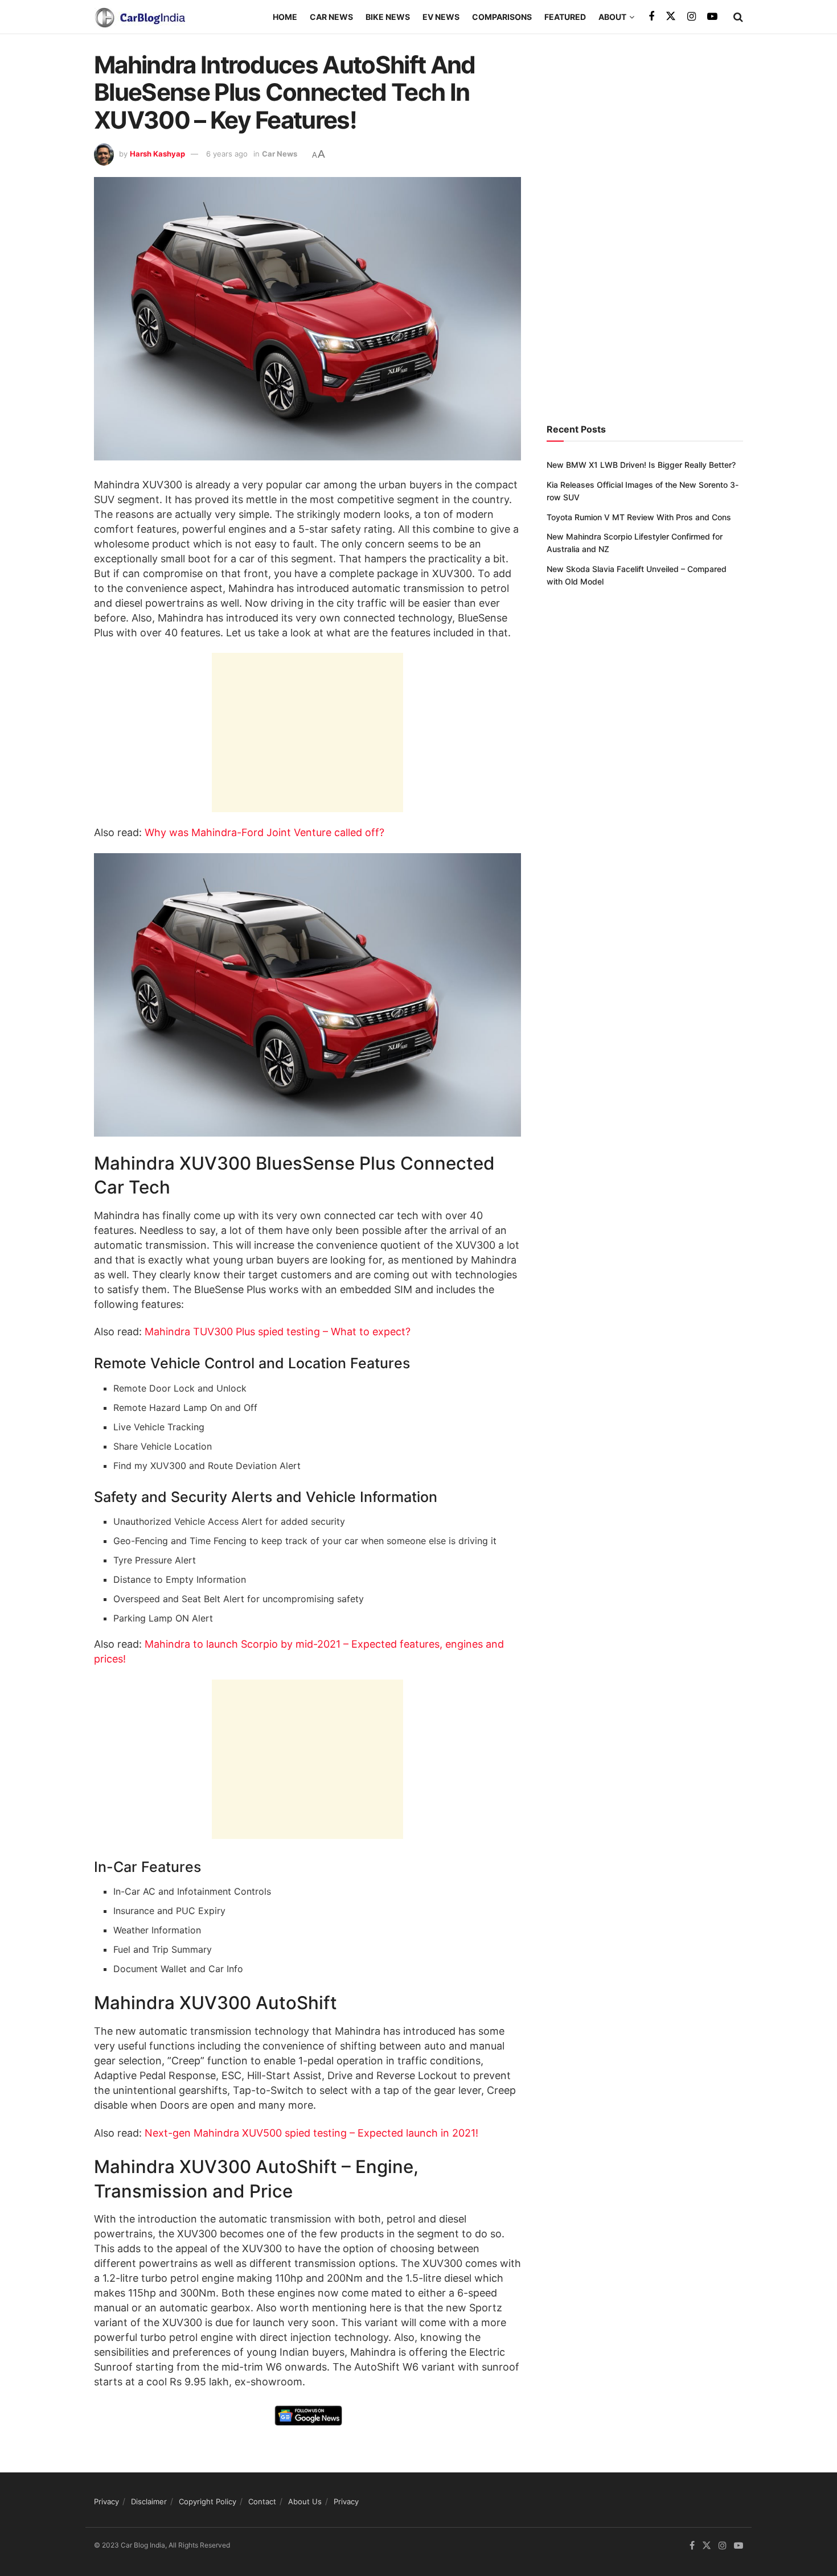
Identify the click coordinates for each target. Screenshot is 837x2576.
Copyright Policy (208, 2501)
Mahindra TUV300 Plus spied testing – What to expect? (278, 1332)
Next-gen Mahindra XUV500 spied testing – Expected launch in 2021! (310, 2133)
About (612, 17)
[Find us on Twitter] (671, 17)
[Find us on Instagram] (692, 17)
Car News (331, 17)
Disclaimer (149, 2501)
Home (285, 17)
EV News (441, 17)
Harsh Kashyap (157, 154)
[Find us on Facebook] (651, 17)
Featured (565, 17)
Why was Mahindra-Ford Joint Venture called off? (264, 832)
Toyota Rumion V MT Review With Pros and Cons (639, 517)
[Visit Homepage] (139, 17)
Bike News (388, 17)
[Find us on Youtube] (712, 17)
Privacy (106, 2501)
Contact (262, 2501)
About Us (305, 2501)
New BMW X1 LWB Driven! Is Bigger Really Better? (641, 465)
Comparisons (502, 17)
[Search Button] (738, 17)
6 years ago (227, 154)
